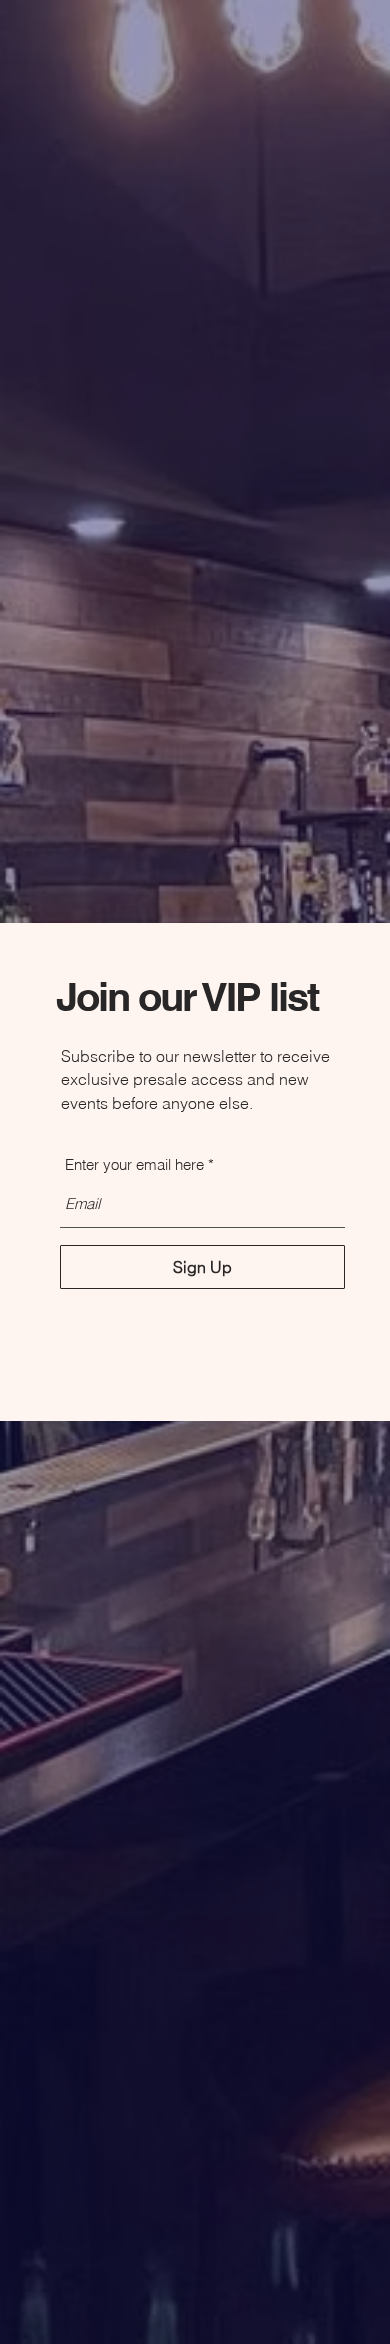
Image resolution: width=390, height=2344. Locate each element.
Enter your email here (134, 1164)
